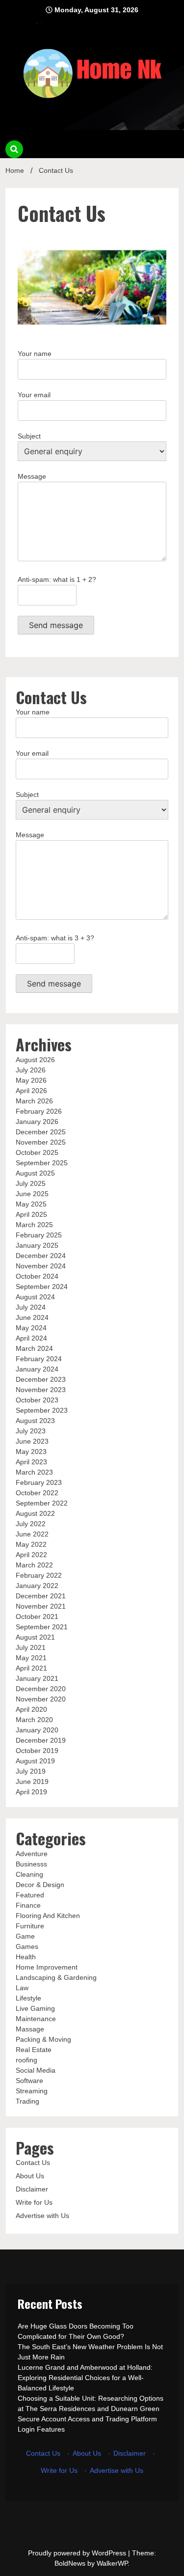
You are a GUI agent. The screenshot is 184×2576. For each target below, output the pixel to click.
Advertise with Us (42, 2216)
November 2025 (41, 1142)
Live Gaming (35, 2008)
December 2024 (41, 1256)
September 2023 (42, 1410)
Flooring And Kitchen (48, 1916)
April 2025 (31, 1214)
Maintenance (36, 2019)
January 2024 (37, 1369)
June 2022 (32, 1534)
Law (22, 1988)
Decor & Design (40, 1885)
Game (25, 1936)
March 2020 (34, 1720)
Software (29, 2081)
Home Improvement (47, 1967)
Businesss (31, 1864)
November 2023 (41, 1390)
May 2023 (31, 1452)
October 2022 (37, 1493)
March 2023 (34, 1472)
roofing (26, 2060)
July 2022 (31, 1524)
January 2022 (37, 1586)
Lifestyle (28, 1998)
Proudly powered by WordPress (78, 2553)
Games (27, 1946)
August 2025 (35, 1173)
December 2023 (41, 1379)
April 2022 (31, 1555)
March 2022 (34, 1565)
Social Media (36, 2070)
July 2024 (31, 1307)
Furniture (30, 1926)
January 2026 (37, 1122)
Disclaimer (32, 2189)
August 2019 (35, 1761)
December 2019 (41, 1740)
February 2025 (39, 1235)
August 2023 (35, 1421)
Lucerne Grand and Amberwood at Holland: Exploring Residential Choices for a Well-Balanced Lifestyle (85, 2378)
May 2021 (31, 1658)
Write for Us (34, 2202)
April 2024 (31, 1338)
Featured (30, 1895)
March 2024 (34, 1348)
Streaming (32, 2091)
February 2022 (39, 1575)
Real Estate (34, 2050)
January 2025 (37, 1245)
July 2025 (31, 1183)
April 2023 (31, 1462)
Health (26, 1957)
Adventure (32, 1854)
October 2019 (37, 1751)
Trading (27, 2101)
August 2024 (35, 1297)
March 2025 (34, 1225)
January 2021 (37, 1678)
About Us (30, 2176)
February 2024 (39, 1359)
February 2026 (39, 1111)
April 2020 (31, 1709)
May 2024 (31, 1328)
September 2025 (42, 1163)
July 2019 (31, 1771)
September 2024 (42, 1287)
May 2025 (31, 1204)
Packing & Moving (43, 2039)
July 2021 (31, 1647)
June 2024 (32, 1317)
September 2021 (42, 1627)
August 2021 (35, 1637)
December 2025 (41, 1132)
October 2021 (37, 1617)
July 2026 (31, 1070)
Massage (30, 2029)
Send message (56, 625)
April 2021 (31, 1668)
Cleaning (29, 1874)
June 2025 (32, 1194)
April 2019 (31, 1792)
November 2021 (41, 1606)
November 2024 (41, 1266)
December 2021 (41, 1596)
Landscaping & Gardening (56, 1977)
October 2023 (37, 1400)
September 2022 (42, 1503)
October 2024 (37, 1276)
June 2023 (32, 1441)
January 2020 (37, 1730)
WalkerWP (112, 2563)
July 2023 (31, 1431)
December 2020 (41, 1689)
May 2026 (31, 1080)
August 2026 (35, 1060)
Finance (28, 1905)
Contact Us (33, 2163)
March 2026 (34, 1101)
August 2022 (35, 1513)
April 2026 (31, 1091)
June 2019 (32, 1781)
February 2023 (39, 1482)
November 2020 (41, 1699)
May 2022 (31, 1544)
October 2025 (37, 1152)
